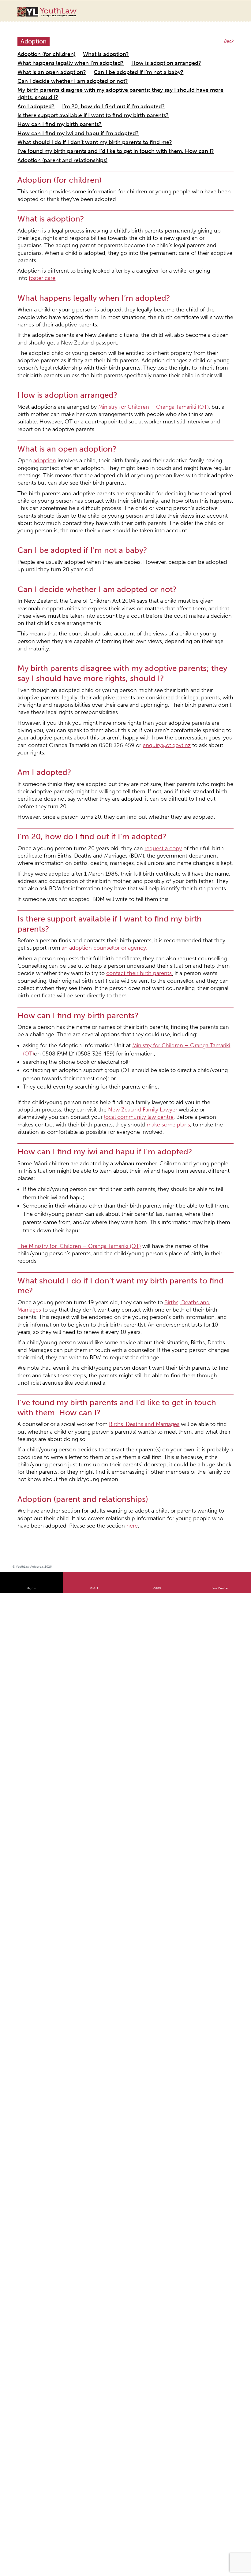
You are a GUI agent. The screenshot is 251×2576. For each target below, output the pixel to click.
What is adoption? (87, 47)
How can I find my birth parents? (172, 83)
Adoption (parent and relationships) (52, 113)
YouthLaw (58, 12)
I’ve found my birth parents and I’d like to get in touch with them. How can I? (93, 105)
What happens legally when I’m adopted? (153, 47)
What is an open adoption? (104, 54)
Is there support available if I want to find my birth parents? (75, 83)
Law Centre (220, 1143)
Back (230, 35)
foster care (189, 200)
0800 (157, 1143)
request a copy (131, 614)
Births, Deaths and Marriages (160, 935)
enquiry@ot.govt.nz (199, 533)
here (213, 1081)
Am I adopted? (32, 76)
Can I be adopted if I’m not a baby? (172, 54)
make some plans (167, 821)
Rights (31, 1143)
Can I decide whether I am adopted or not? (60, 62)
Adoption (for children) (40, 47)
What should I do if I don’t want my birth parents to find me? (77, 98)
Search (221, 15)
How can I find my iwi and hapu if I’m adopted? (64, 91)
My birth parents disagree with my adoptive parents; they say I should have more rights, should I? (112, 69)
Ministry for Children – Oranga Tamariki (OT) (124, 296)
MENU (234, 11)
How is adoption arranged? (44, 54)
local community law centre (197, 815)
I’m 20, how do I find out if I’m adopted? (94, 76)
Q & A (94, 1143)
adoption (38, 335)
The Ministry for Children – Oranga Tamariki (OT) (65, 902)
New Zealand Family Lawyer (52, 815)
